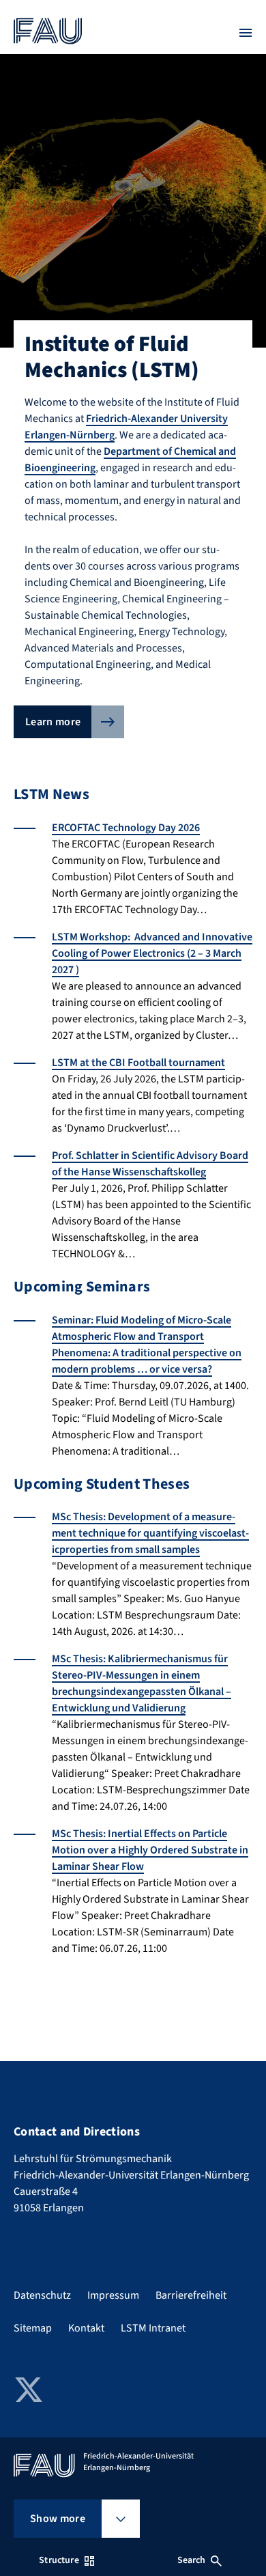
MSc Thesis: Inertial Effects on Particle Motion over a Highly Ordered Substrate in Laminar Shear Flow (150, 1850)
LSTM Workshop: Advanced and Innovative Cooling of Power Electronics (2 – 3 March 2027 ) (152, 953)
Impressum (113, 2295)
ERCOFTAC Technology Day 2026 (126, 828)
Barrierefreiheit (191, 2295)
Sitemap (33, 2328)
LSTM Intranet (153, 2328)
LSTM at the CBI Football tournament (138, 1063)
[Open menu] (246, 33)
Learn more (53, 722)
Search (192, 2560)
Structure (59, 2560)
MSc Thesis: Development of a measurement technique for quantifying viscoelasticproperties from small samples (150, 1533)
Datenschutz (42, 2295)
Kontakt (86, 2328)
